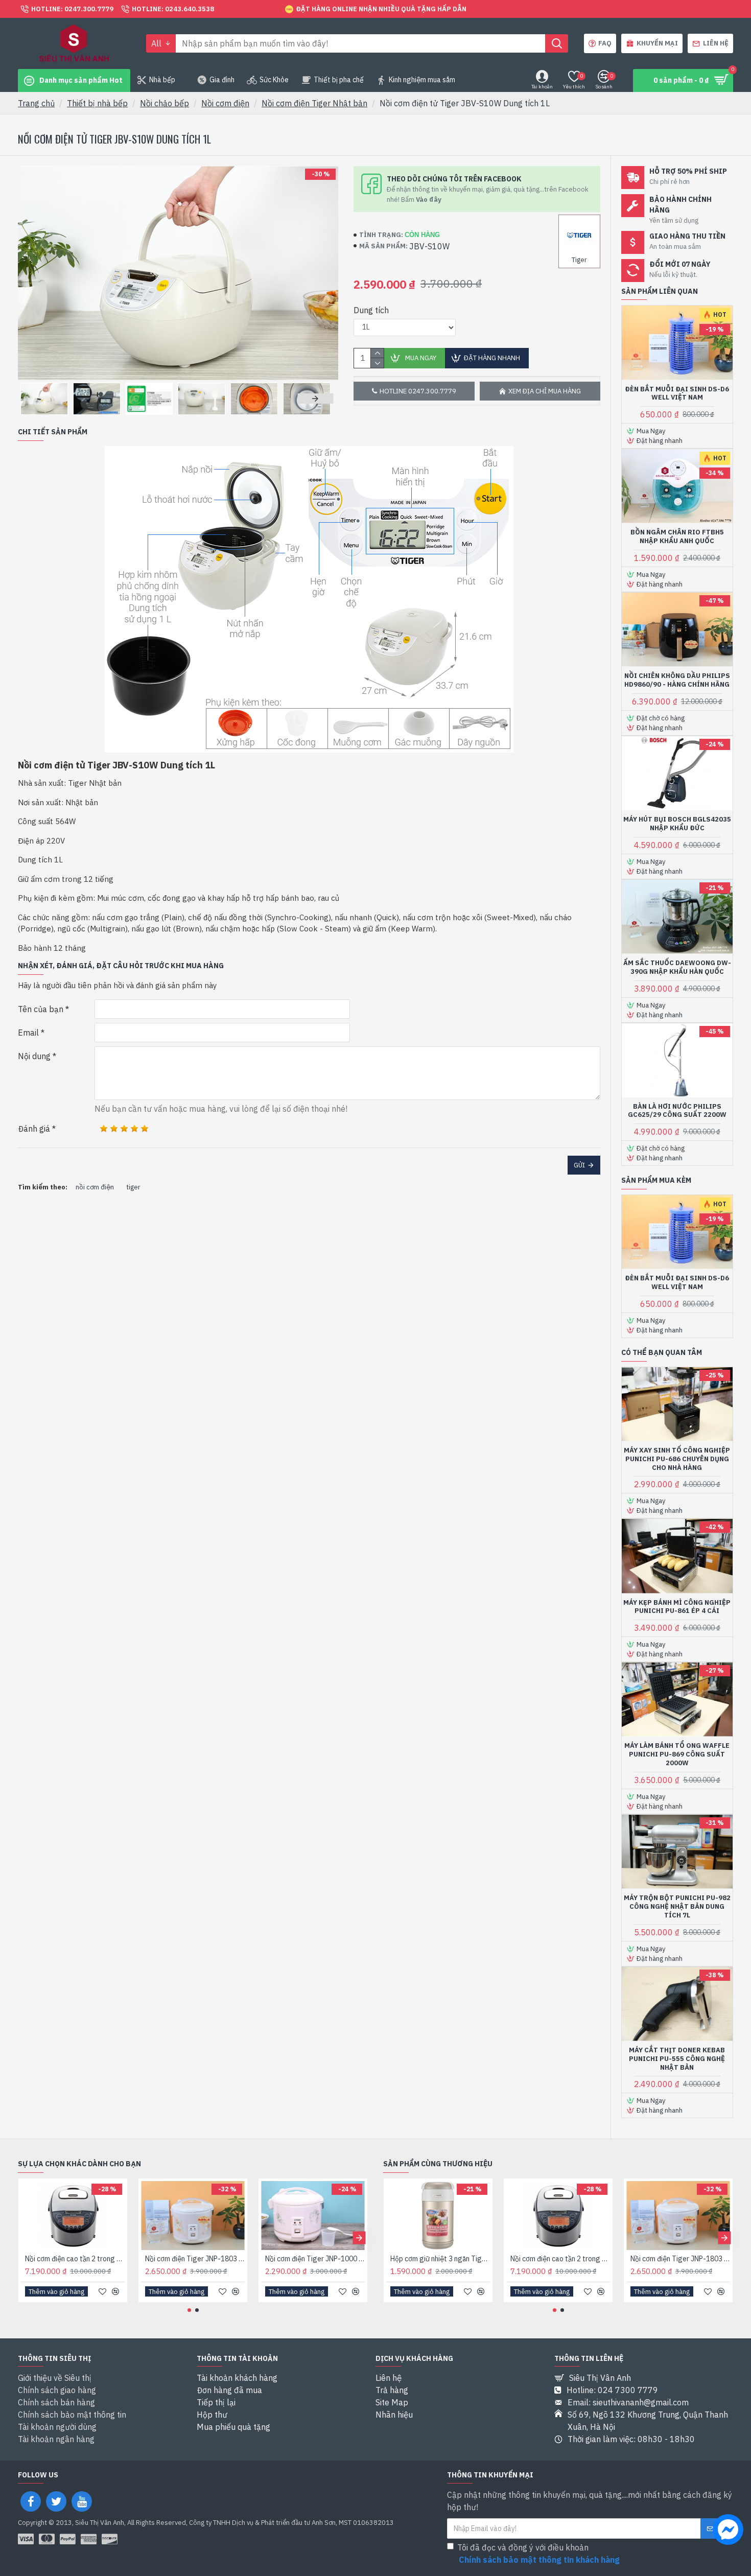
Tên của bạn (41, 1009)
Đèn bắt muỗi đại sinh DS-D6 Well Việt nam (677, 394)
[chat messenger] (728, 2531)
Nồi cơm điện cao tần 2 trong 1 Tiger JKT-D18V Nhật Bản (75, 2259)
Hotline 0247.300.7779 (418, 391)
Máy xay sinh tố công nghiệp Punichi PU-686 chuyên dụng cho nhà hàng (677, 1459)
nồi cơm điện (95, 1187)
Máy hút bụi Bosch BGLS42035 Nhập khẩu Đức (677, 824)
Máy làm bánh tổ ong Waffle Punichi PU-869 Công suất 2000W (677, 1754)
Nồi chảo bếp (165, 103)
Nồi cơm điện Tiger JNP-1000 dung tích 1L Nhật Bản (315, 2259)
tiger (133, 1187)
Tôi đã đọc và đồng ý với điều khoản (538, 2554)
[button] (36, 399)
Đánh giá (34, 1129)
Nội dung (34, 1056)
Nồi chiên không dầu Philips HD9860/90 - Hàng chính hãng (677, 680)
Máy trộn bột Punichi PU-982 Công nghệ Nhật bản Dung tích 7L (677, 1907)
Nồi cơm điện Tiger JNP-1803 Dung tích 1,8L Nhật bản (195, 2259)
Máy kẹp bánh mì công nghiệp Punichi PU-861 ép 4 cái (677, 1607)
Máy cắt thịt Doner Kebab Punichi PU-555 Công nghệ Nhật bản (677, 2059)
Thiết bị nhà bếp (97, 103)
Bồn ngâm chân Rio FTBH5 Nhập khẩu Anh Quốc (677, 537)
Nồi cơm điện (225, 103)
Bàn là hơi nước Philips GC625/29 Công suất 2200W (677, 1111)
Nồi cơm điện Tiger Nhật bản (314, 103)
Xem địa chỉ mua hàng (545, 391)
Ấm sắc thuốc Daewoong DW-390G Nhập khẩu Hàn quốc (677, 967)
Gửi (579, 1165)
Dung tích (371, 310)
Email (28, 1033)
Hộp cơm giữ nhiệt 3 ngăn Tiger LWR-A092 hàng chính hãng (440, 2259)
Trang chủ (36, 103)
